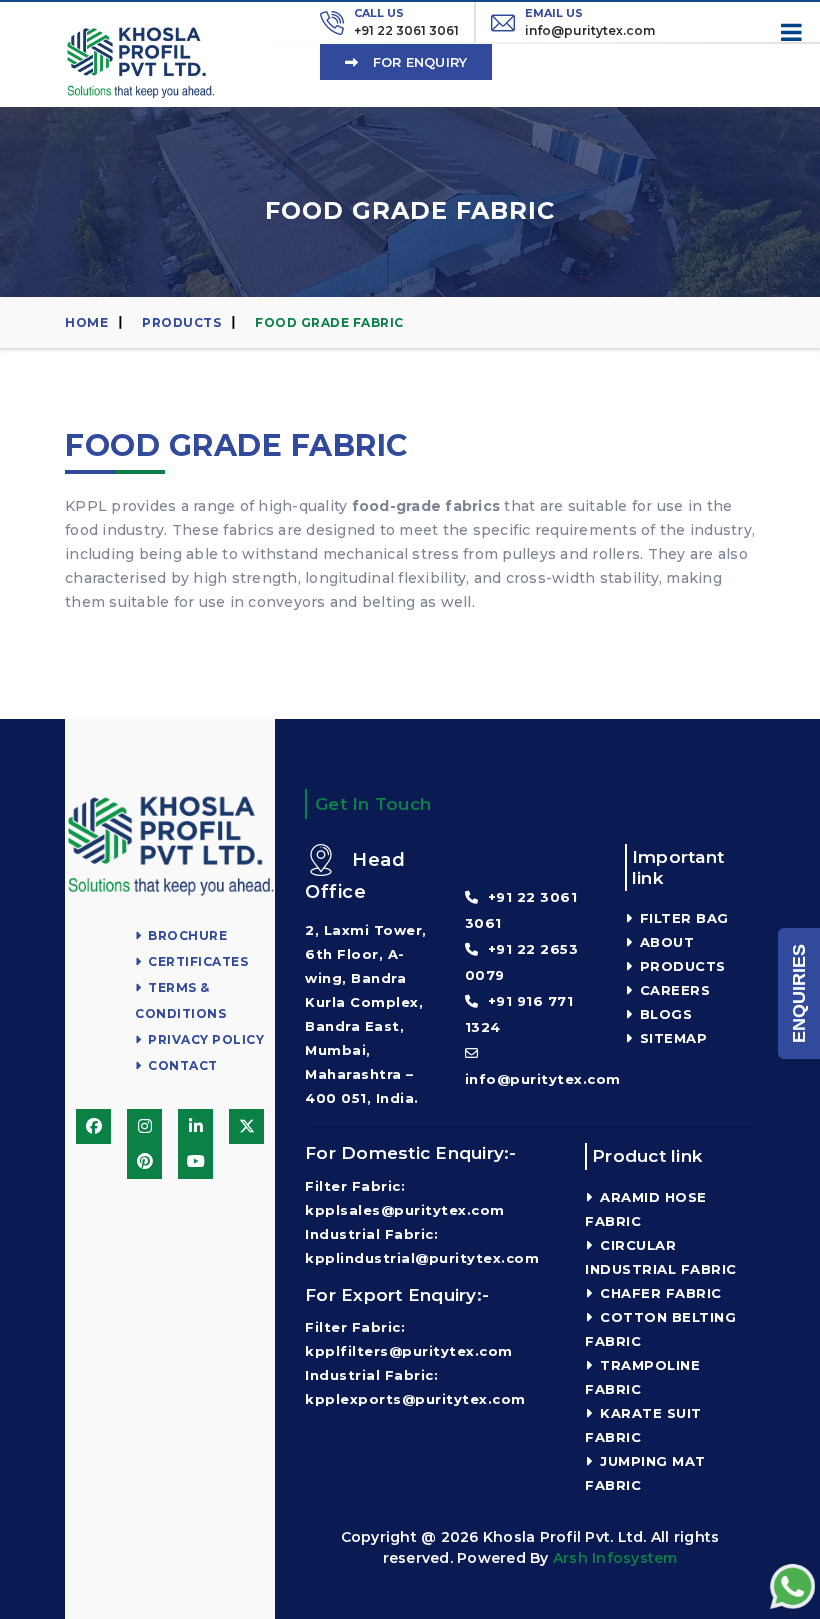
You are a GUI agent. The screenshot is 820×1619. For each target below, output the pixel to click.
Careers (672, 990)
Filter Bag (682, 918)
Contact (181, 1065)
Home (86, 322)
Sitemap (671, 1038)
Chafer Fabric (659, 1293)
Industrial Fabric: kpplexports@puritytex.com (415, 1387)
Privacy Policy (204, 1039)
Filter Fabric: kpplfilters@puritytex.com (409, 1339)
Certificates (196, 961)
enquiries (799, 993)
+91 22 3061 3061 (406, 22)
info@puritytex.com (590, 22)
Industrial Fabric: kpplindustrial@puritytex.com (422, 1246)
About (664, 942)
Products (181, 322)
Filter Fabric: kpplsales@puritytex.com (405, 1198)
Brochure (186, 935)
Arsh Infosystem (615, 1558)
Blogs (663, 1014)
